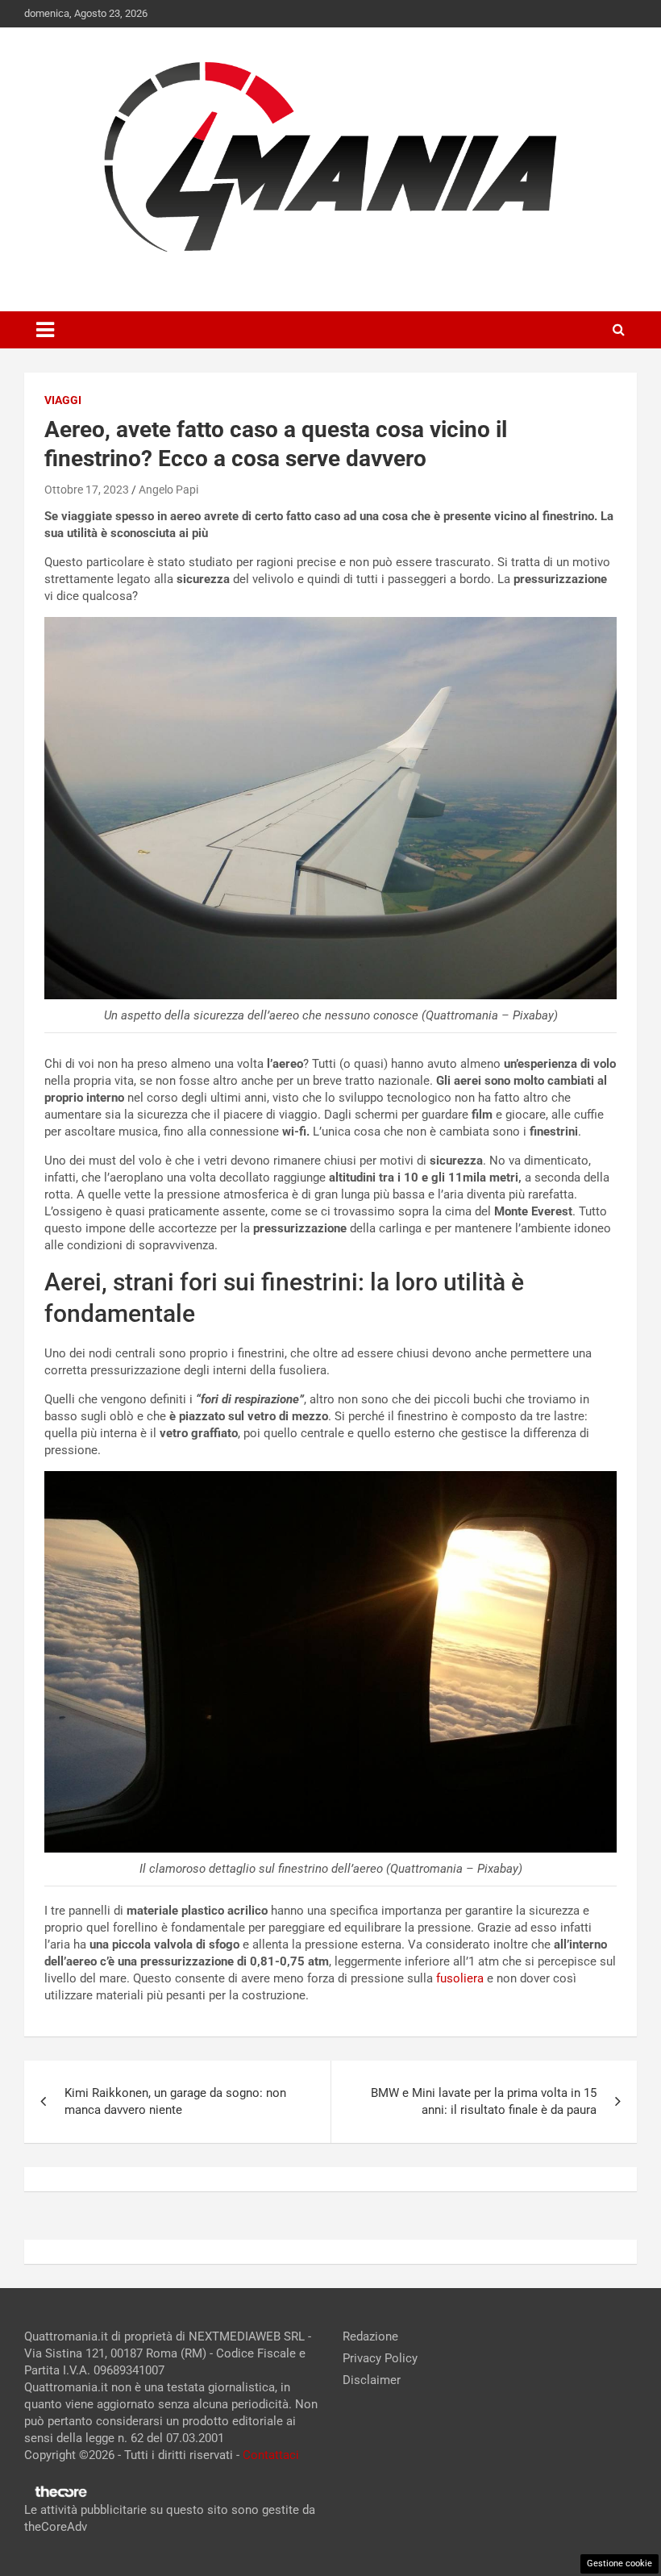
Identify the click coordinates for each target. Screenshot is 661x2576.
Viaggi (63, 400)
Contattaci (271, 2455)
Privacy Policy (380, 2358)
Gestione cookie (619, 2563)
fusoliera (460, 1978)
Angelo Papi (168, 490)
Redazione (370, 2336)
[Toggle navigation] (45, 330)
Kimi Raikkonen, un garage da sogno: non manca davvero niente (175, 2101)
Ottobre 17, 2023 (87, 490)
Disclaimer (372, 2380)
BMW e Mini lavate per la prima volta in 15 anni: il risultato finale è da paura (484, 2101)
